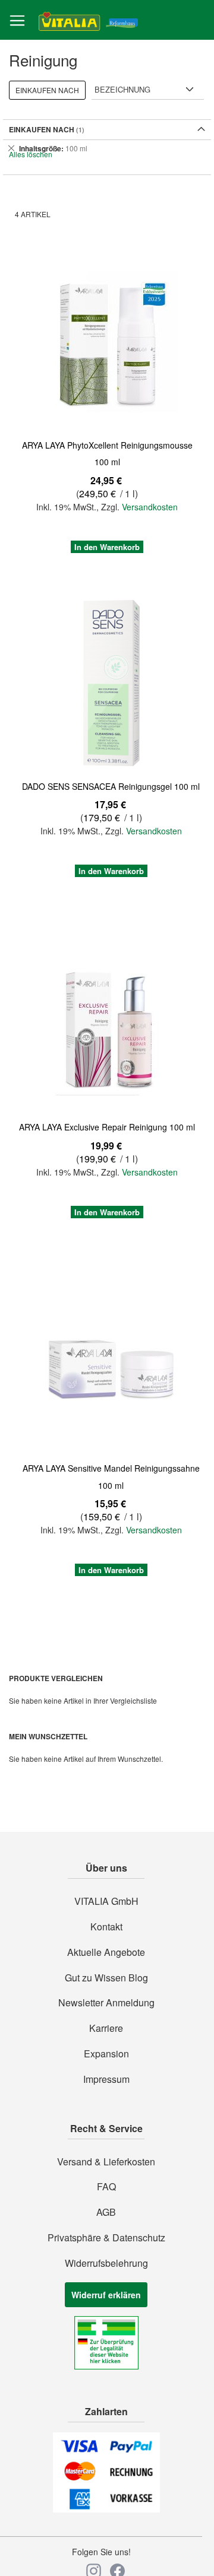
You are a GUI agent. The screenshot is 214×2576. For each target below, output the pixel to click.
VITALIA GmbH (106, 1901)
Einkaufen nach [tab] (47, 90)
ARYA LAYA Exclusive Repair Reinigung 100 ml (107, 1127)
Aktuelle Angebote (106, 1952)
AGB (106, 2212)
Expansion (106, 2054)
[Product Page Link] (107, 344)
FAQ (106, 2187)
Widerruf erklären (106, 2295)
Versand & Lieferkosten (106, 2162)
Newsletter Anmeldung (106, 2003)
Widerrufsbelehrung (106, 2263)
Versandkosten (150, 507)
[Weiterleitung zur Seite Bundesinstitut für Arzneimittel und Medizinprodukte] (106, 2366)
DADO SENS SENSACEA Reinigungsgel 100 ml (111, 786)
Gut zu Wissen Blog (106, 1978)
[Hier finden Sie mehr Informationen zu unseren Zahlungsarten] (106, 2509)
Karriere (106, 2028)
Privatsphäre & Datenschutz (106, 2238)
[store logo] (88, 20)
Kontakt (106, 1927)
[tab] (107, 148)
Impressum (106, 2079)
